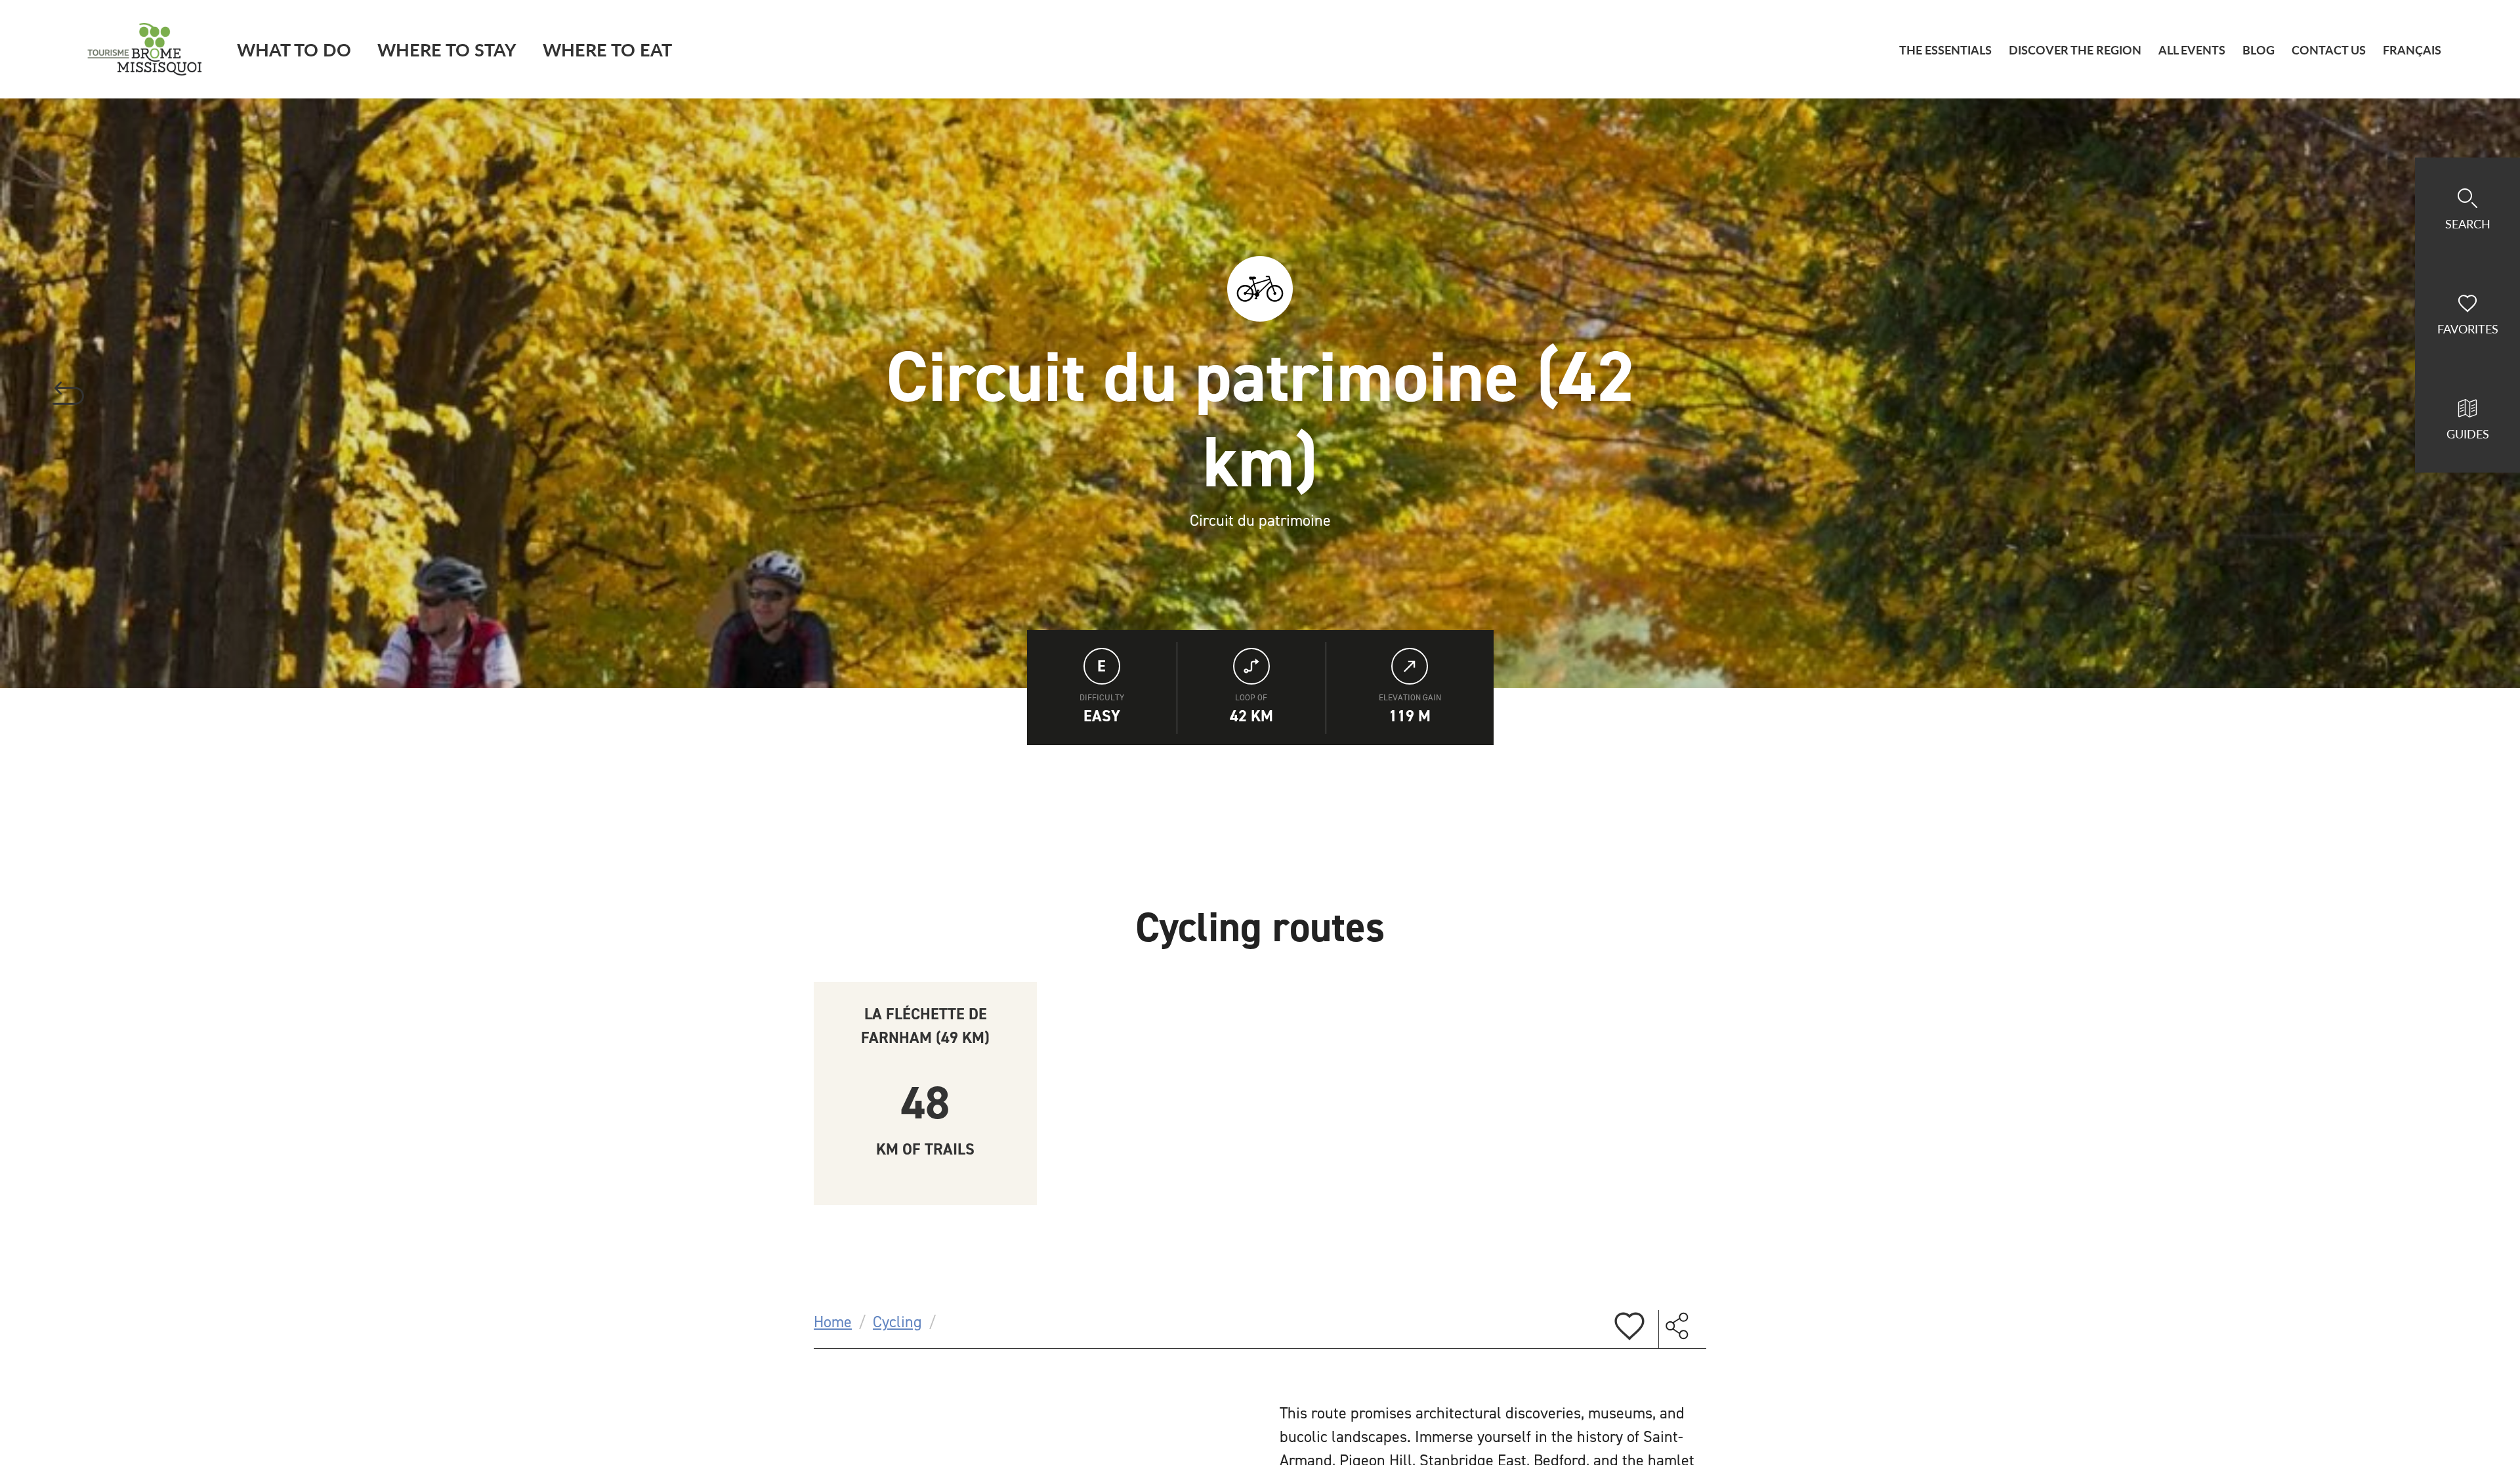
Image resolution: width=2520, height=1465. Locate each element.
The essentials (1945, 50)
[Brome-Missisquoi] (145, 49)
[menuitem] (2412, 50)
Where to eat (607, 49)
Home (833, 1322)
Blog (2258, 50)
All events (2192, 50)
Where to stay (447, 49)
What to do (294, 49)
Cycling (897, 1322)
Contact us (2329, 50)
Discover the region (2075, 50)
